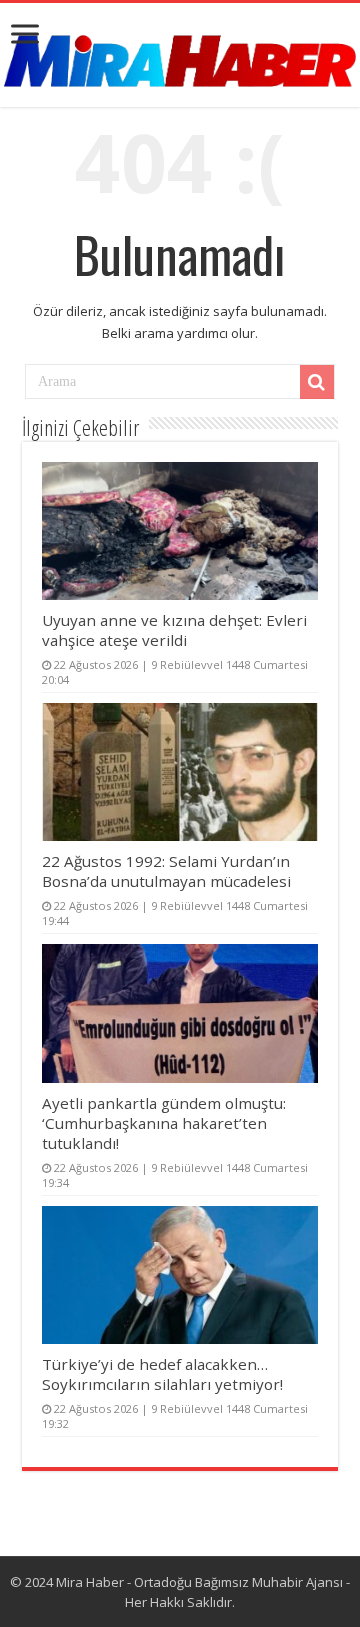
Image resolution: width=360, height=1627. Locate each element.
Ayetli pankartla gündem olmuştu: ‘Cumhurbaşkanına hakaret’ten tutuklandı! (164, 1123)
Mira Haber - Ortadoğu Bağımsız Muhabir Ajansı (199, 1582)
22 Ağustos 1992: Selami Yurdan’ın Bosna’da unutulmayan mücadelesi (166, 871)
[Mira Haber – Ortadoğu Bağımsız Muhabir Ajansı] (180, 54)
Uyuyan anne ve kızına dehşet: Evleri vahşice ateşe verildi (174, 630)
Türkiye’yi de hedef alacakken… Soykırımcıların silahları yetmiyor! (162, 1374)
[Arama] (317, 382)
